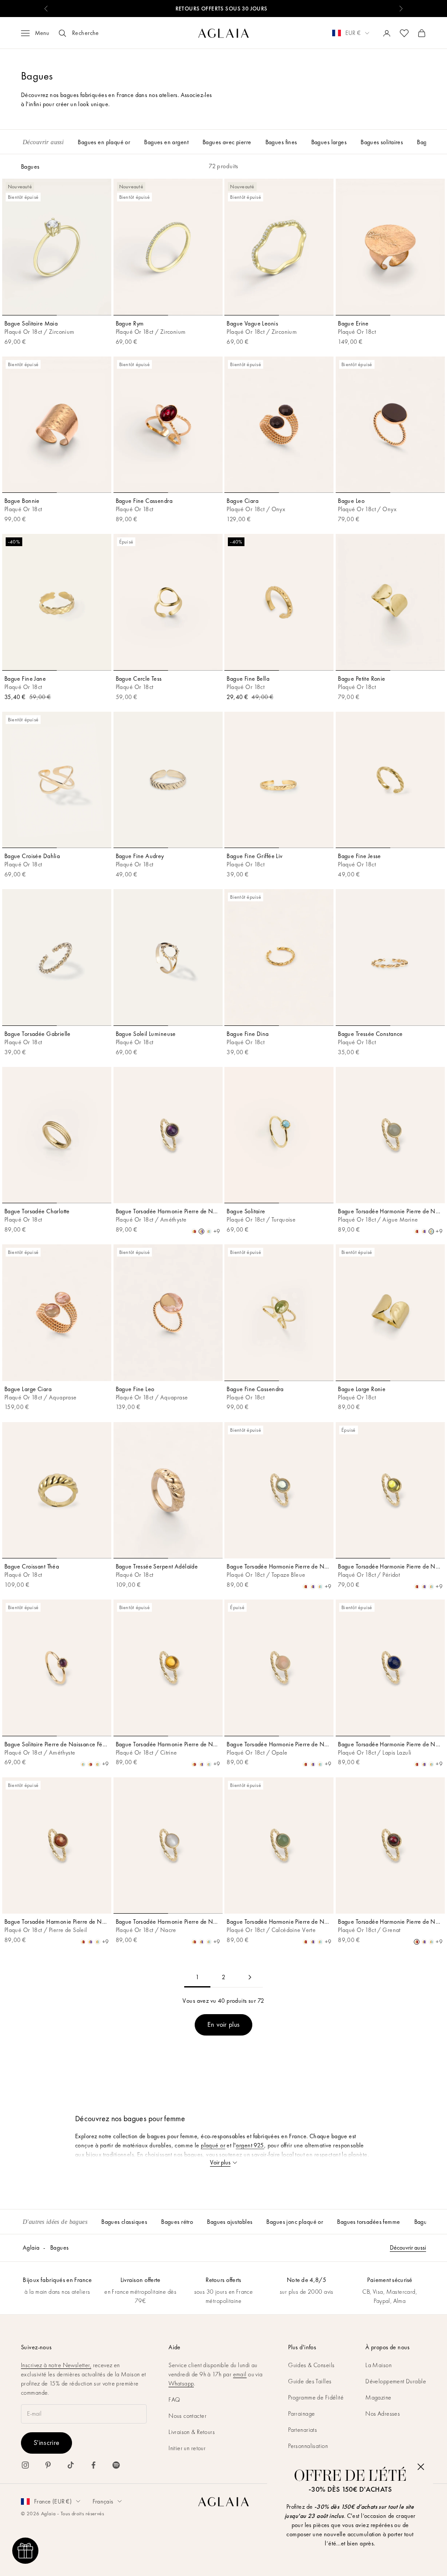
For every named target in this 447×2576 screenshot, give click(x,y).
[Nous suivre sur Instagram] (25, 2465)
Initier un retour (187, 2448)
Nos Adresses (383, 2413)
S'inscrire (46, 2443)
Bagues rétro (177, 2222)
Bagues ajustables (230, 2222)
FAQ (174, 2399)
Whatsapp (181, 2383)
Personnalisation (308, 2446)
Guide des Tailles (310, 2381)
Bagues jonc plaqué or (295, 2222)
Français (103, 2501)
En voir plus (224, 2024)
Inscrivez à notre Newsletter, (56, 2365)
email (240, 2374)
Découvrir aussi (408, 2247)
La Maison (378, 2365)
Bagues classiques (124, 2222)
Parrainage (301, 2413)
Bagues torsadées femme (368, 2222)
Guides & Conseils (311, 2365)
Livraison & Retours (192, 2432)
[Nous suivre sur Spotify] (116, 2465)
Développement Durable (396, 2381)
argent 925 (250, 2145)
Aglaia (31, 2247)
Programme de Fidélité (316, 2397)
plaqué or (213, 2145)
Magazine (378, 2397)
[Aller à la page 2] (250, 1977)
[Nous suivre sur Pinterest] (48, 2465)
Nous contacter (187, 2416)
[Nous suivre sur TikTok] (71, 2465)
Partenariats (303, 2430)
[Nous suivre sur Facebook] (93, 2465)
